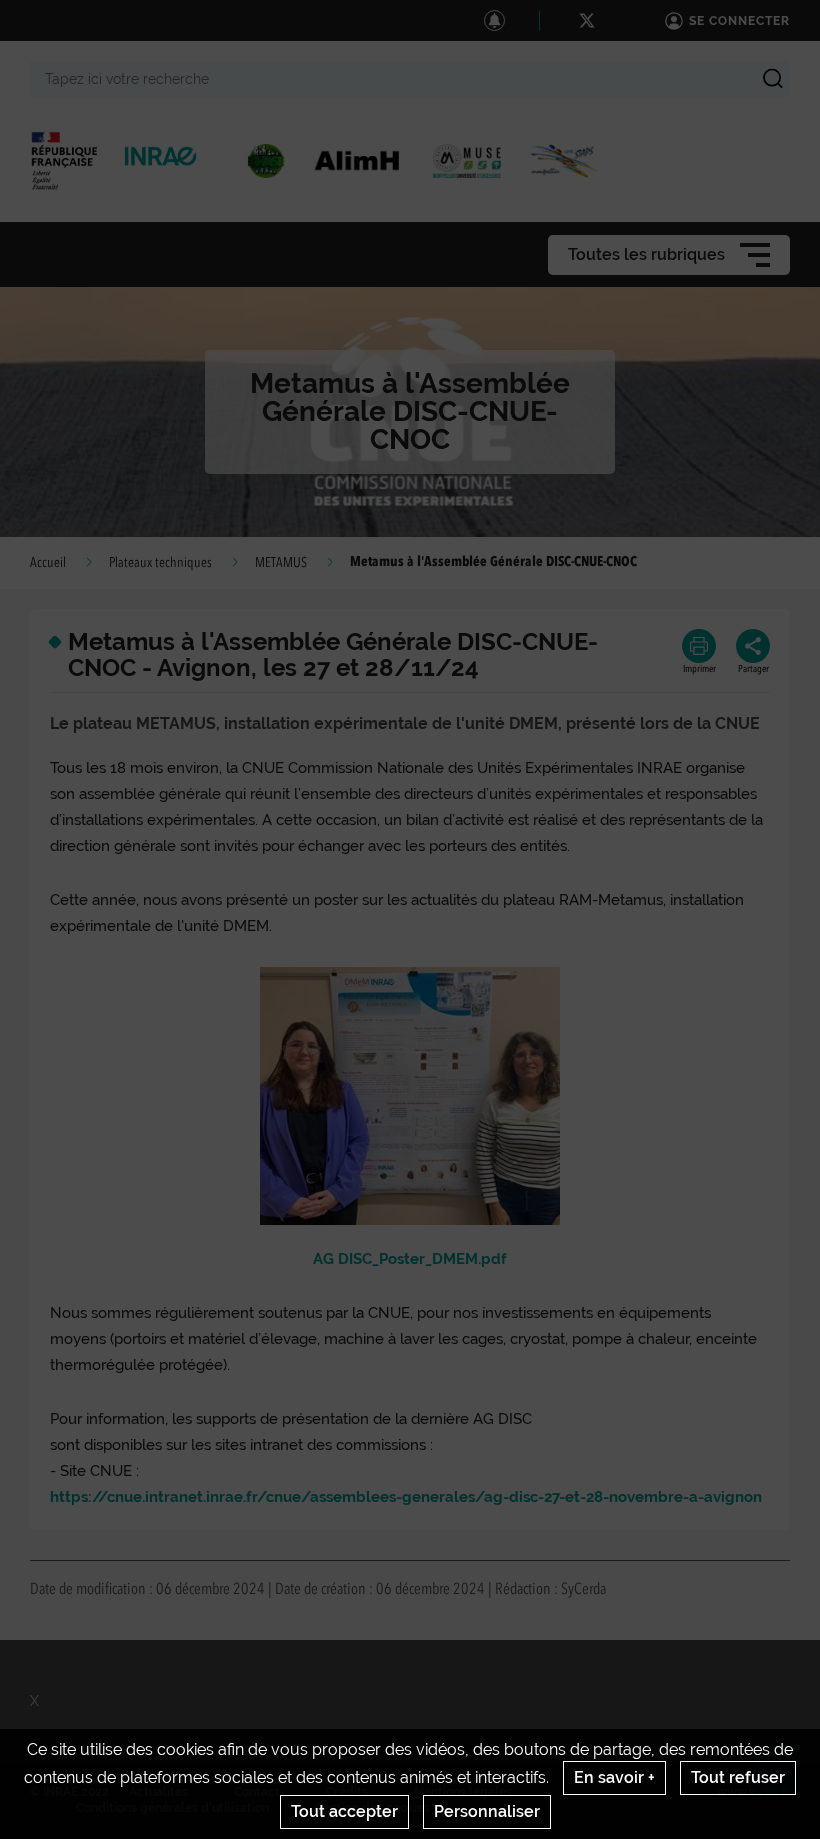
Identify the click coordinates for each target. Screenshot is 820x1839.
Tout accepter (344, 1811)
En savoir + (614, 1777)
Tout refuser (738, 1777)
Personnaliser (487, 1811)
